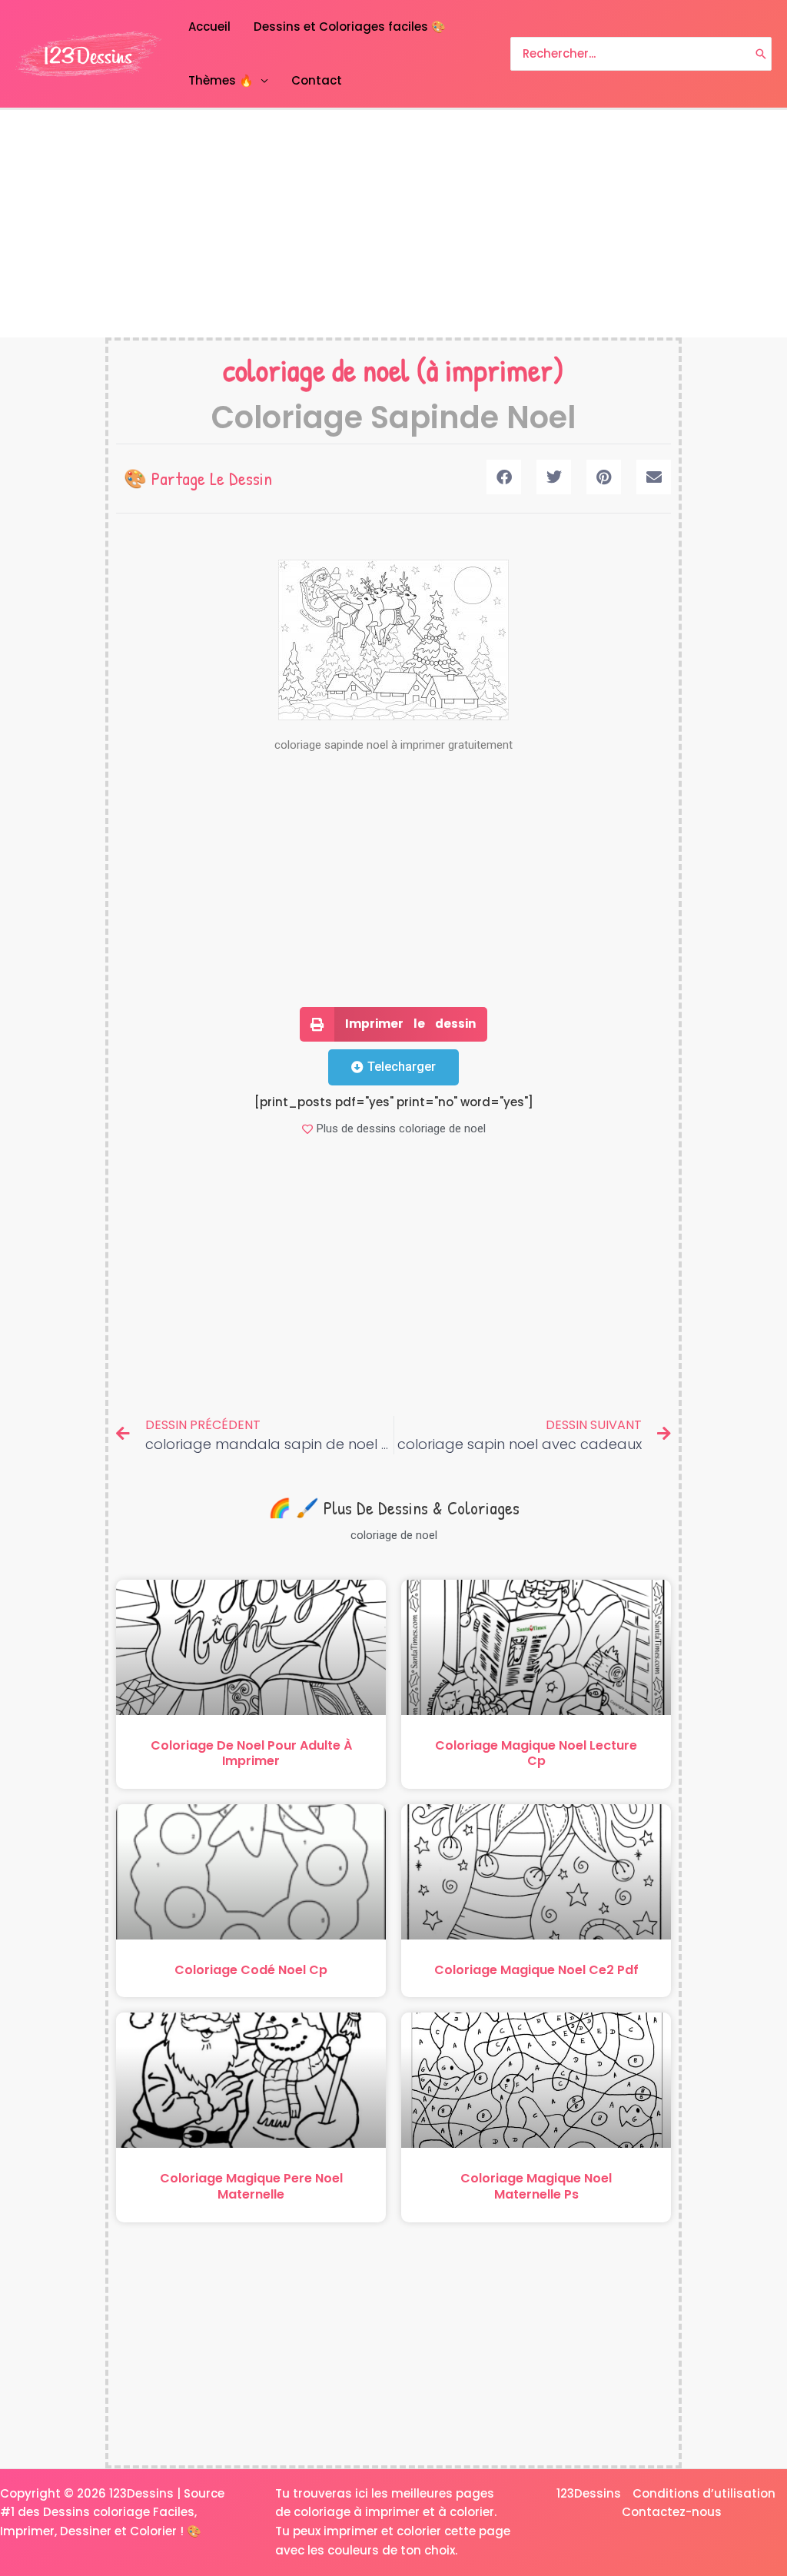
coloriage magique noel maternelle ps (536, 2186)
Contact (317, 80)
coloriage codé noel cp (251, 1970)
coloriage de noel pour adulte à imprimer (251, 1753)
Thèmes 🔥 (221, 80)
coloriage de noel (316, 370)
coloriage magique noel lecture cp (536, 1753)
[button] (504, 477)
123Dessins (589, 2493)
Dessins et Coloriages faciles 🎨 (350, 27)
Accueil (209, 27)
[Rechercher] (761, 54)
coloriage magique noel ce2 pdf (536, 1970)
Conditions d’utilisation (704, 2493)
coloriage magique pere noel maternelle (251, 2186)
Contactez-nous (672, 2512)
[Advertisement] (393, 224)
